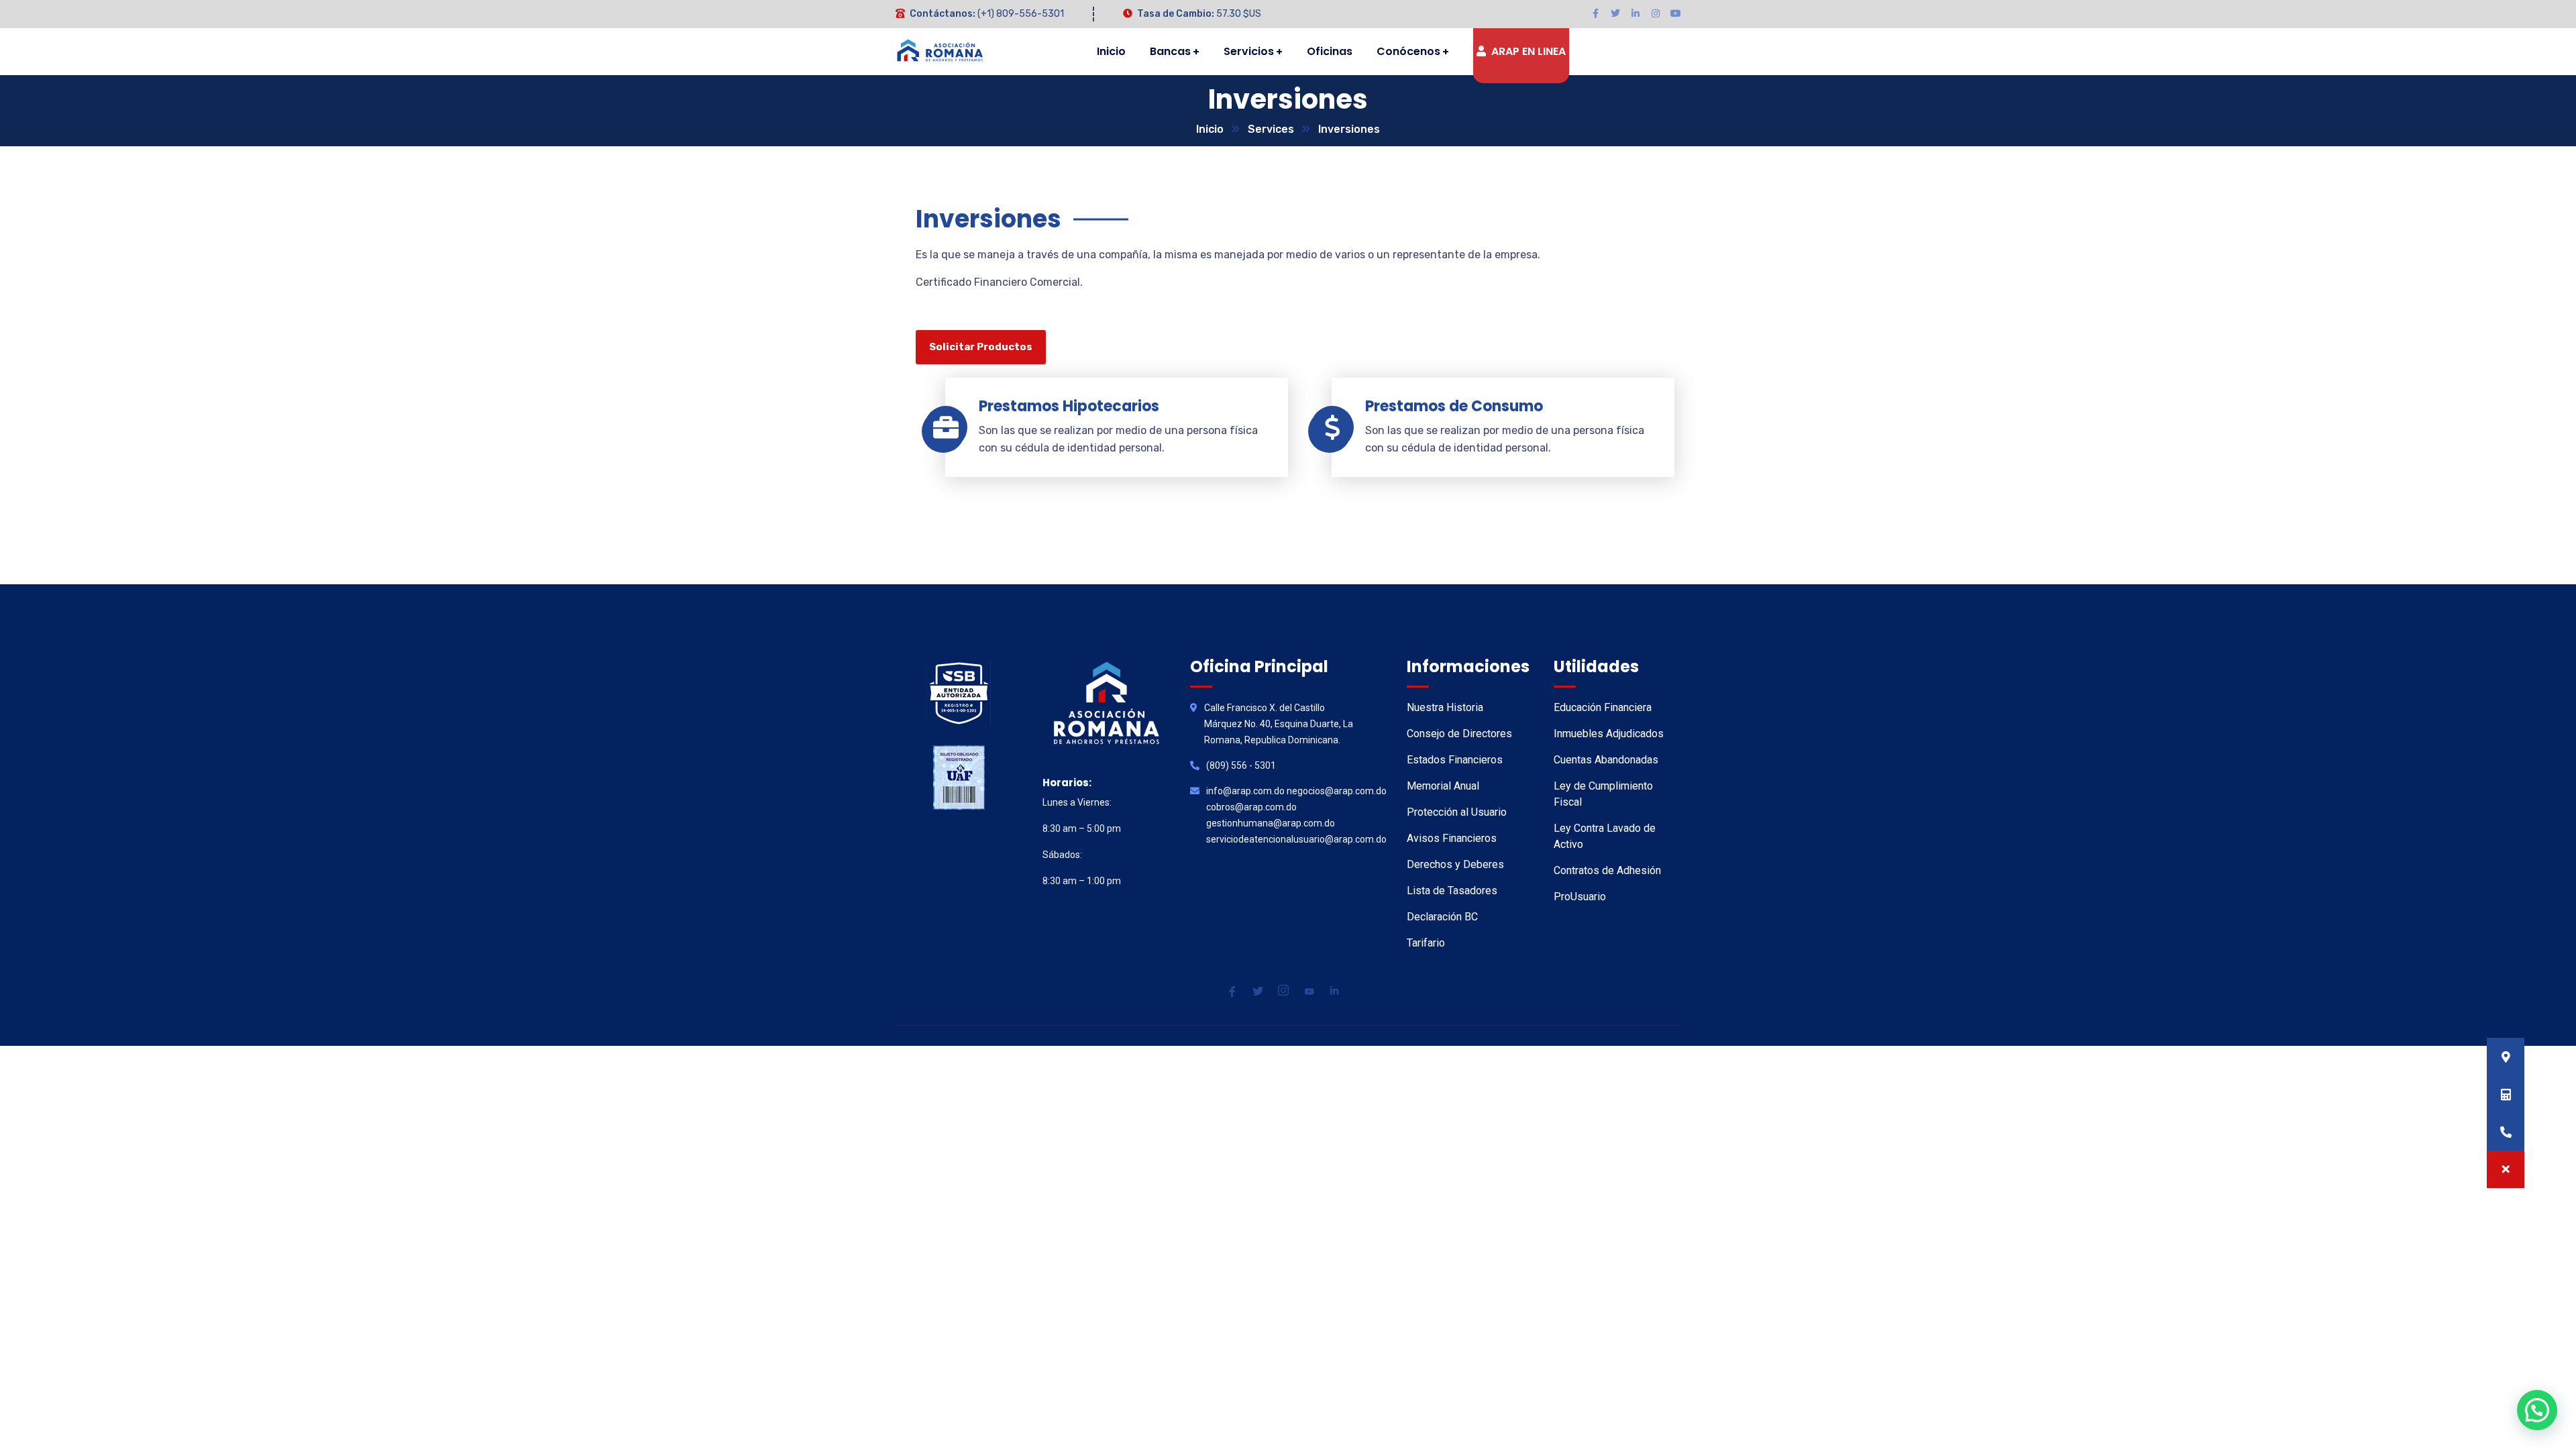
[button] (2506, 1169)
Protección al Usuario (1457, 812)
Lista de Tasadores (1452, 891)
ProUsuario (1580, 897)
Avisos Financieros (1452, 838)
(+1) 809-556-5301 (1021, 14)
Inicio (1210, 129)
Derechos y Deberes (1455, 864)
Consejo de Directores (1459, 734)
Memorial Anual (1443, 786)
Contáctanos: (943, 14)
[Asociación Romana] (941, 52)
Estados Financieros (1455, 760)
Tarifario (1426, 943)
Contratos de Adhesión (1607, 870)
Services (1271, 129)
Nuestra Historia (1445, 707)
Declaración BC (1442, 917)
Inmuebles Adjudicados (1609, 734)
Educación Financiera (1603, 707)
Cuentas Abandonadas (1606, 760)
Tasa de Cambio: (1176, 14)
